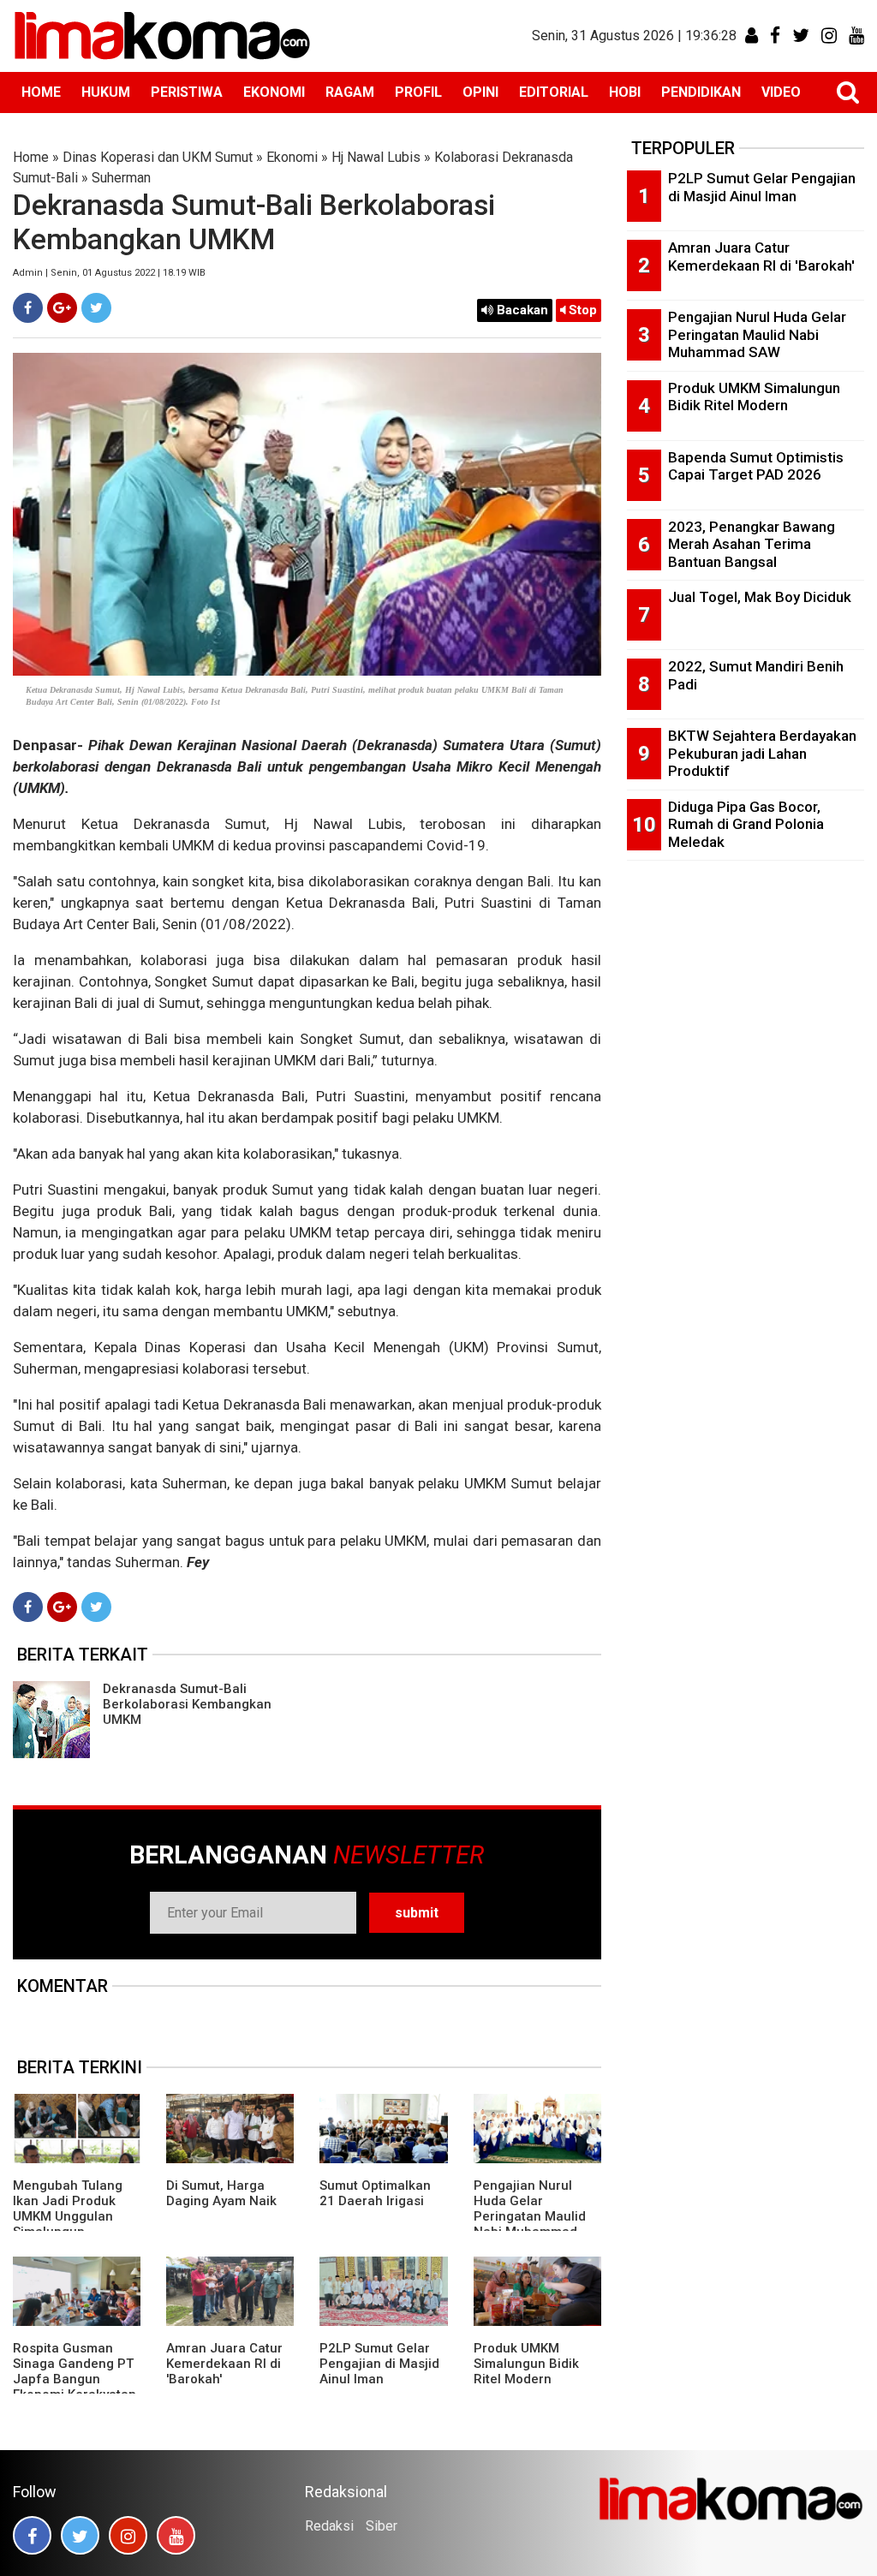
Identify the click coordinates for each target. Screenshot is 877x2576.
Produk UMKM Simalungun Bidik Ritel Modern (526, 2364)
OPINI (480, 92)
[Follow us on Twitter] (80, 2535)
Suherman (121, 178)
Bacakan (521, 310)
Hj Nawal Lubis (376, 157)
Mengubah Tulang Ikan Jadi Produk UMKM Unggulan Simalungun (68, 2209)
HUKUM (106, 92)
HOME (41, 92)
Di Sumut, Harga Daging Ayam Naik (221, 2193)
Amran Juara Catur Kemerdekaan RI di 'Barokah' (224, 2364)
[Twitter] (96, 308)
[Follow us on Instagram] (128, 2535)
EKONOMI (274, 92)
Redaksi (329, 2526)
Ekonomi (292, 157)
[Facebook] (28, 308)
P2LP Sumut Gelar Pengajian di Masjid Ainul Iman (379, 2364)
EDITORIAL (554, 92)
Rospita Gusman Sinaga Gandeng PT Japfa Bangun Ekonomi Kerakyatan (75, 2371)
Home (31, 157)
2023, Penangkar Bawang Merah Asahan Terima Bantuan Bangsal (752, 544)
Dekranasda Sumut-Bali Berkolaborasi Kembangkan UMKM (187, 1704)
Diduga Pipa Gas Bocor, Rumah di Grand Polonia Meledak (746, 824)
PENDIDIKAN (701, 92)
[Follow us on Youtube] (176, 2535)
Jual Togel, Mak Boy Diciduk (760, 597)
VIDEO (781, 92)
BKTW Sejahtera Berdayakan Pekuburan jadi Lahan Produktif (762, 753)
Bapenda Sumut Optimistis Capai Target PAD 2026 (756, 466)
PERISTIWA (187, 92)
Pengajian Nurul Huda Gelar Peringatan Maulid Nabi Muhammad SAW (530, 2216)
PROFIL (418, 92)
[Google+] (62, 308)
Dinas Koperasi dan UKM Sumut (158, 157)
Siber (382, 2526)
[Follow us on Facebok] (32, 2535)
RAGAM (350, 92)
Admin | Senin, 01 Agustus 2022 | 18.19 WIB (109, 273)
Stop (581, 310)
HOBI (625, 92)
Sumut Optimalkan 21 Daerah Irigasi (375, 2193)
